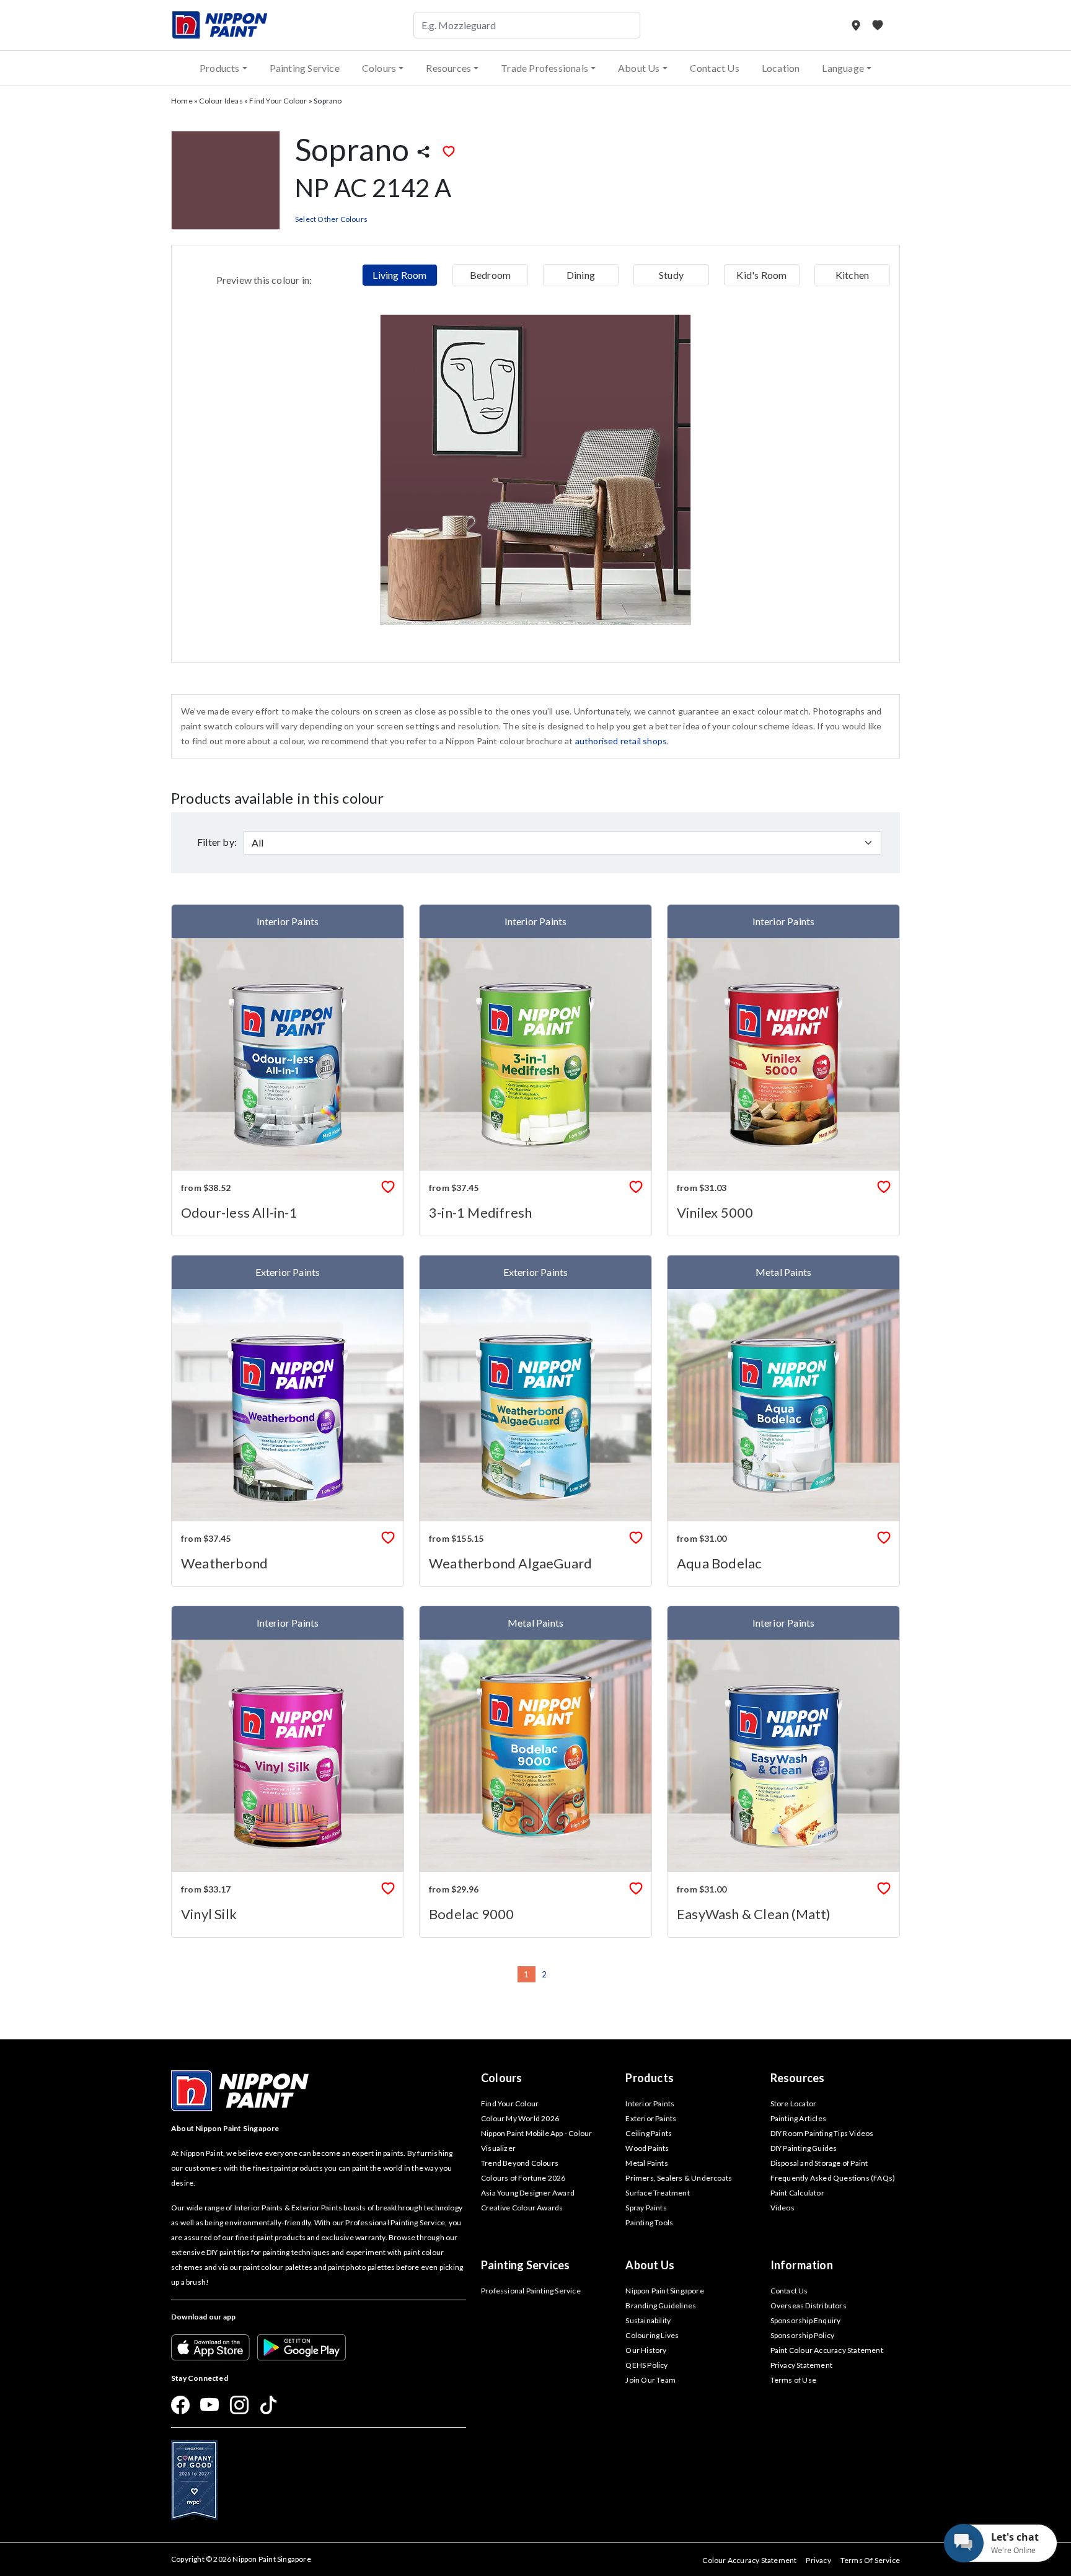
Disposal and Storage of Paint (819, 2163)
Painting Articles (798, 2118)
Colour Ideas (221, 101)
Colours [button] (379, 68)
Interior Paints (650, 2103)
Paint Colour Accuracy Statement (827, 2350)
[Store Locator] (857, 25)
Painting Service (305, 68)
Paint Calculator (797, 2193)
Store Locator (794, 2103)
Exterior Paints (651, 2118)
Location (781, 68)
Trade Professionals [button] (544, 68)
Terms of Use (793, 2380)
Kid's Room (761, 275)
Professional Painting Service (531, 2291)
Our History (646, 2350)
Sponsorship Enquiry (806, 2320)
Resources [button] (448, 68)
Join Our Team (650, 2380)
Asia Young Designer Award (528, 2193)
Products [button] (220, 68)
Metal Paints (646, 2163)
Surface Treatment (657, 2193)
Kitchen (852, 275)
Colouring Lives (652, 2335)
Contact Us (715, 68)
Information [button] (802, 2265)
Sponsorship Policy (803, 2335)
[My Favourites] (878, 25)
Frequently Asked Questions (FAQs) (833, 2178)
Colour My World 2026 (520, 2118)
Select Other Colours (331, 219)
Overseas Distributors (809, 2306)
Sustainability (648, 2320)
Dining (581, 275)
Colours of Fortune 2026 (523, 2178)
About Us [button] (639, 68)
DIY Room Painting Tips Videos (822, 2133)
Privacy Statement (801, 2365)
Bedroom (490, 275)
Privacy (818, 2560)
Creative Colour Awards (522, 2208)
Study (671, 275)
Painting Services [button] (525, 2265)
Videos (782, 2208)
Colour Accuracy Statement (749, 2560)
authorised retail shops (621, 741)
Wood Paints (647, 2148)
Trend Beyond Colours (520, 2163)
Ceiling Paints (649, 2133)
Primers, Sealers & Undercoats (679, 2178)
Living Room (399, 275)
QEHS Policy (646, 2365)
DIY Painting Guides (804, 2148)
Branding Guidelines (661, 2306)
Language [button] (843, 68)
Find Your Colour (278, 101)
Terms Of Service (870, 2560)
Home (182, 101)
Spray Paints (646, 2208)
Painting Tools (649, 2222)
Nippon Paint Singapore (664, 2291)
